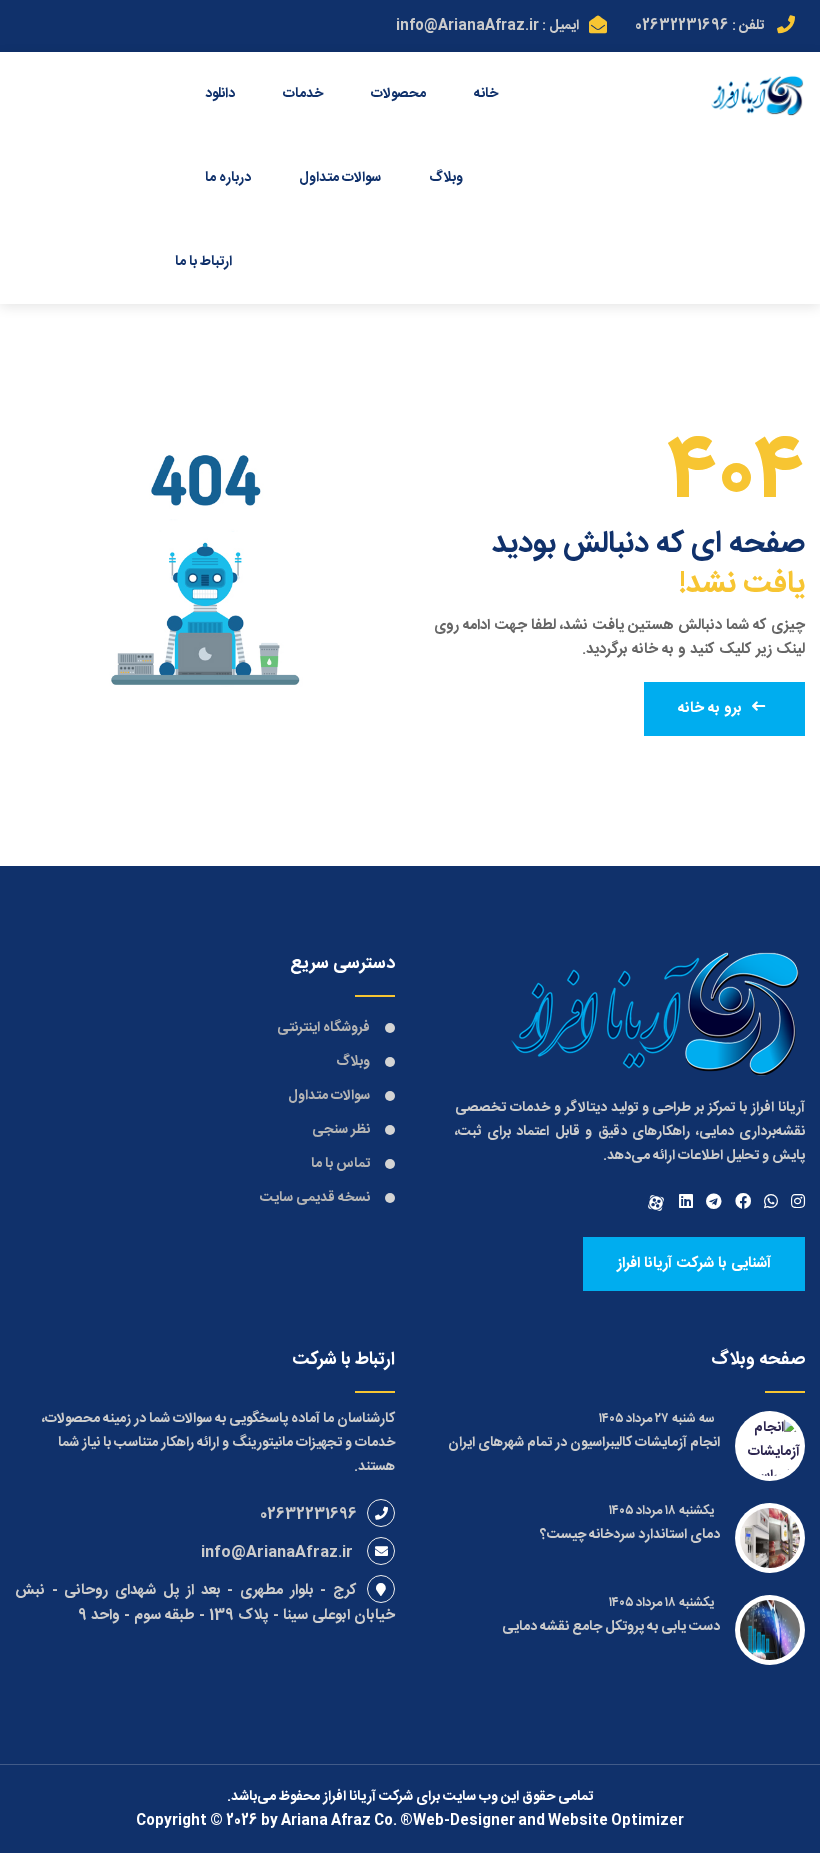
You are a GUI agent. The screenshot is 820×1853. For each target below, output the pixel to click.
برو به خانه (710, 708)
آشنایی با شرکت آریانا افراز (694, 1263)
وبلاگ (446, 178)
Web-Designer (464, 1821)
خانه (486, 94)
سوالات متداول (340, 178)
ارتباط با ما (203, 262)
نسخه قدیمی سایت (315, 1198)
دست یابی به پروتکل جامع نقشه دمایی (611, 1627)
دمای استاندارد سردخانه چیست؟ (630, 1535)
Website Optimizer (616, 1821)
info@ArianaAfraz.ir (467, 26)
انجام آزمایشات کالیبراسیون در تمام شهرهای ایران (584, 1443)
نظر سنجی (341, 1130)
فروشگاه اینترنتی (323, 1028)
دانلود (220, 94)
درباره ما (228, 178)
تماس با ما (340, 1164)
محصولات (398, 94)
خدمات (303, 94)
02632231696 (682, 26)
